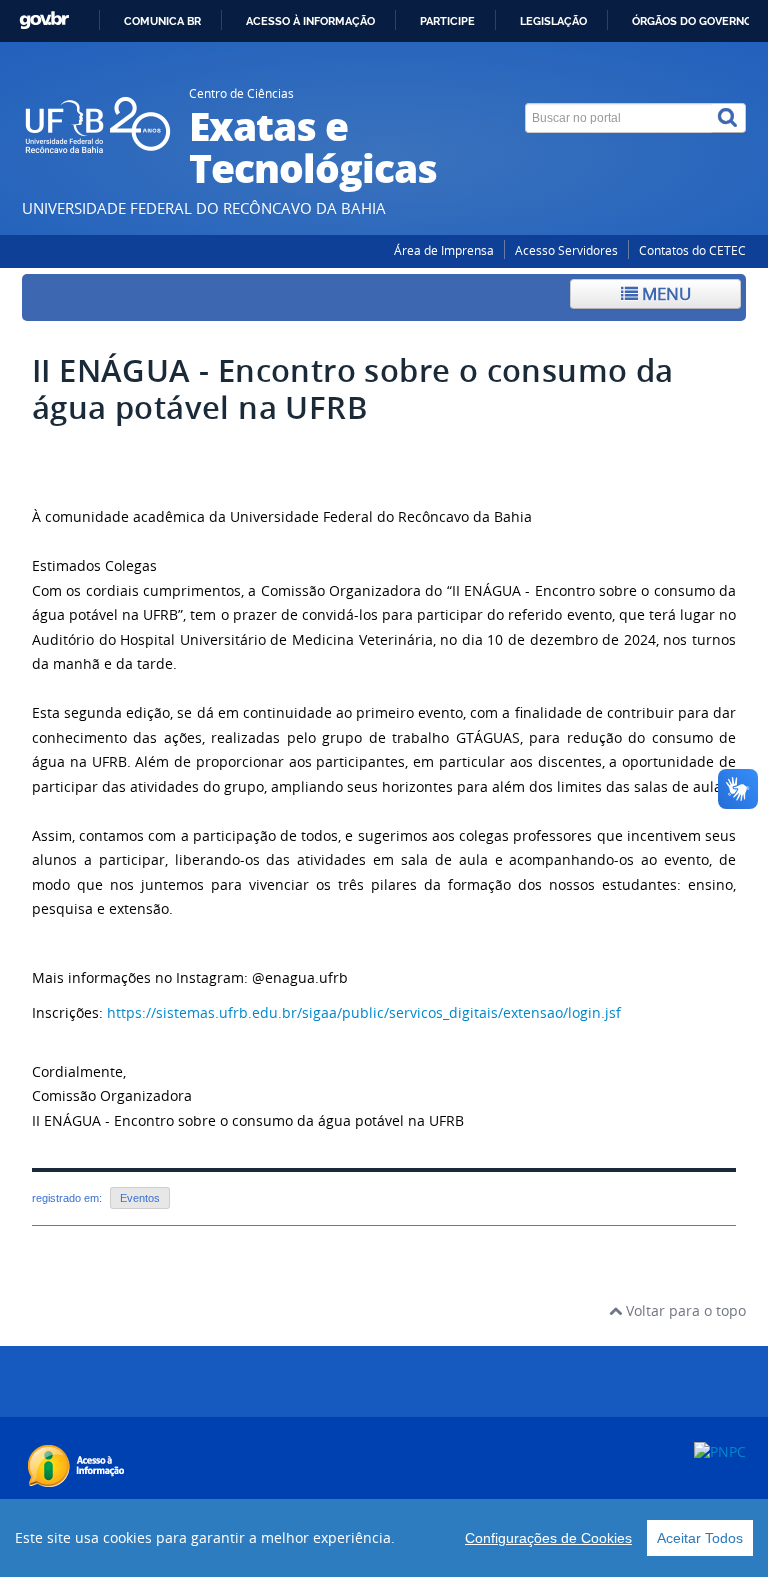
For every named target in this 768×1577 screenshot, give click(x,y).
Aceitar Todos (700, 1538)
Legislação (553, 21)
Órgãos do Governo (692, 21)
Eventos (140, 1198)
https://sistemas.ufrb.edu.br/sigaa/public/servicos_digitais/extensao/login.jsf (364, 1012)
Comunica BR (162, 21)
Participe (447, 21)
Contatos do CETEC (692, 250)
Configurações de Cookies (548, 1538)
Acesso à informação (310, 21)
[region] (384, 1538)
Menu (664, 293)
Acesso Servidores (566, 250)
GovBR (44, 20)
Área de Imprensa (444, 250)
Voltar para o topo (684, 1310)
